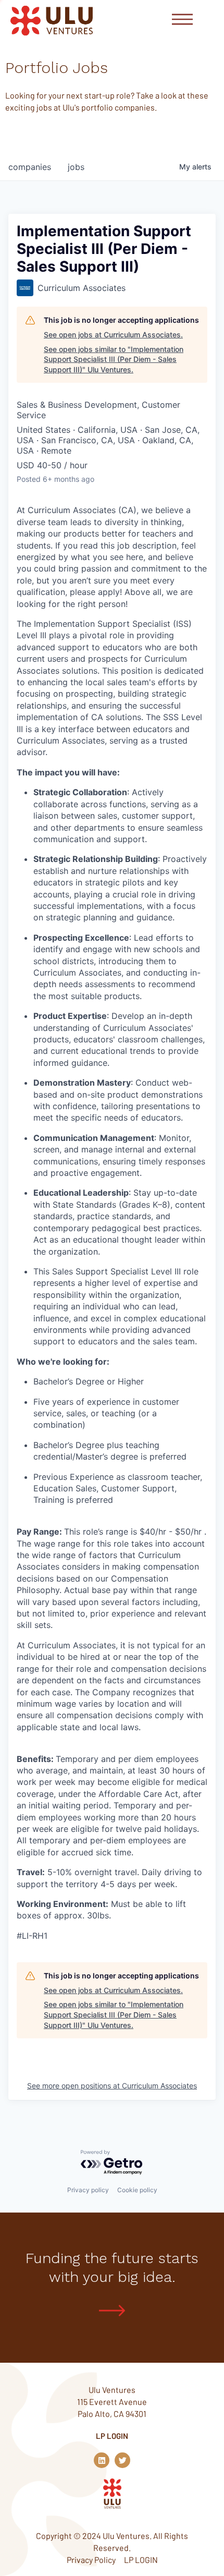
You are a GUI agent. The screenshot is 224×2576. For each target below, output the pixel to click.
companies (30, 167)
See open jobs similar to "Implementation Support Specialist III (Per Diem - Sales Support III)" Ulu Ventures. (114, 359)
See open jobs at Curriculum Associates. (113, 335)
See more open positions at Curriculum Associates (112, 2086)
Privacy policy (88, 2190)
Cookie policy (137, 2190)
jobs (76, 167)
